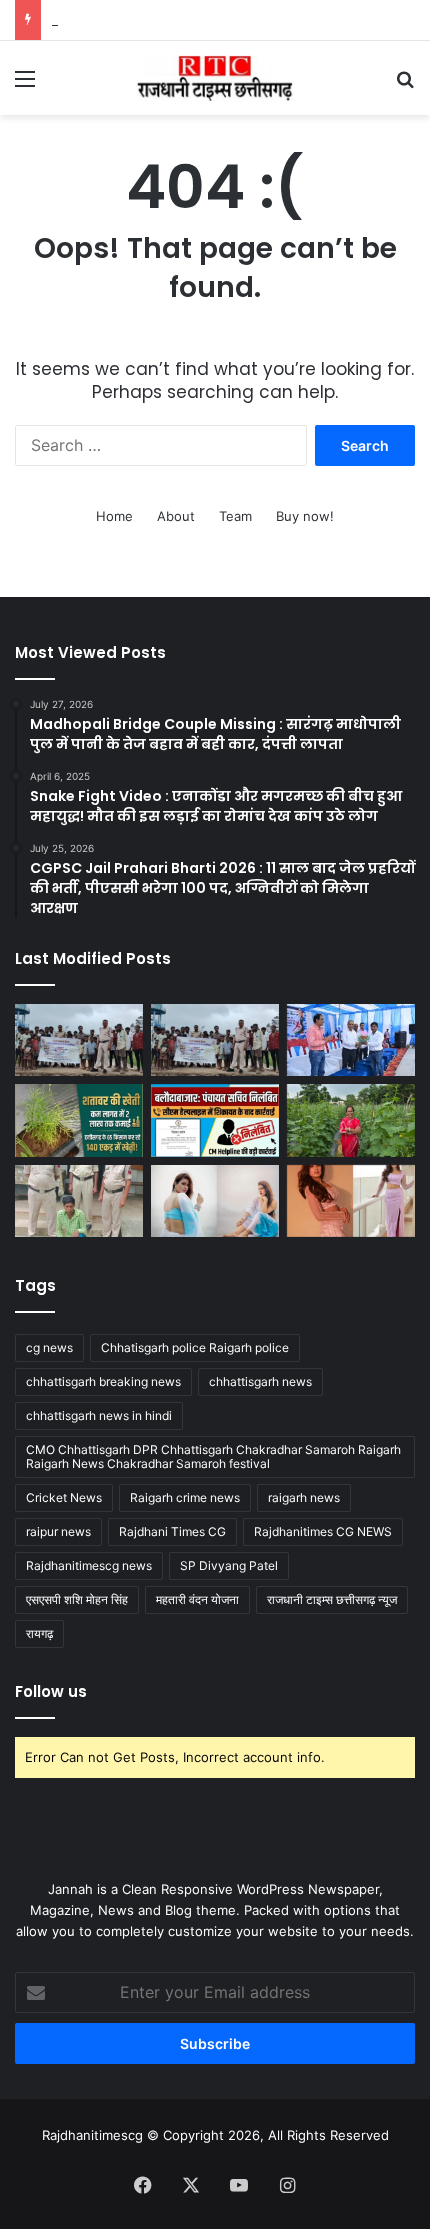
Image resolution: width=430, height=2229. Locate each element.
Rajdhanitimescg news (89, 1565)
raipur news (58, 1531)
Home (114, 516)
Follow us (51, 1691)
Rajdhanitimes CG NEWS (323, 1531)
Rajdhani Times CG (172, 1531)
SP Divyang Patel (229, 1565)
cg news (49, 1347)
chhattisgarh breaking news (103, 1381)
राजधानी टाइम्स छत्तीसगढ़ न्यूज (332, 1599)
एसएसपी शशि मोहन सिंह (77, 1599)
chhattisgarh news (260, 1381)
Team (235, 516)
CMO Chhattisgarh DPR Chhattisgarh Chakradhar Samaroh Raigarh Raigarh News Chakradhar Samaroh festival (213, 1456)
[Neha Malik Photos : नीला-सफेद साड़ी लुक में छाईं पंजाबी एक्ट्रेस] (215, 1201)
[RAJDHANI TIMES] (215, 78)
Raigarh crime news (185, 1497)
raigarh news (304, 1497)
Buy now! (305, 516)
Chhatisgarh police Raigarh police (195, 1347)
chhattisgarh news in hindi (99, 1415)
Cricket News (64, 1497)
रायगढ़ (39, 1633)
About (176, 516)
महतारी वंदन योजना (197, 1599)
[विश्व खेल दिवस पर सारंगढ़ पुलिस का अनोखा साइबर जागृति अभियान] (215, 1040)
